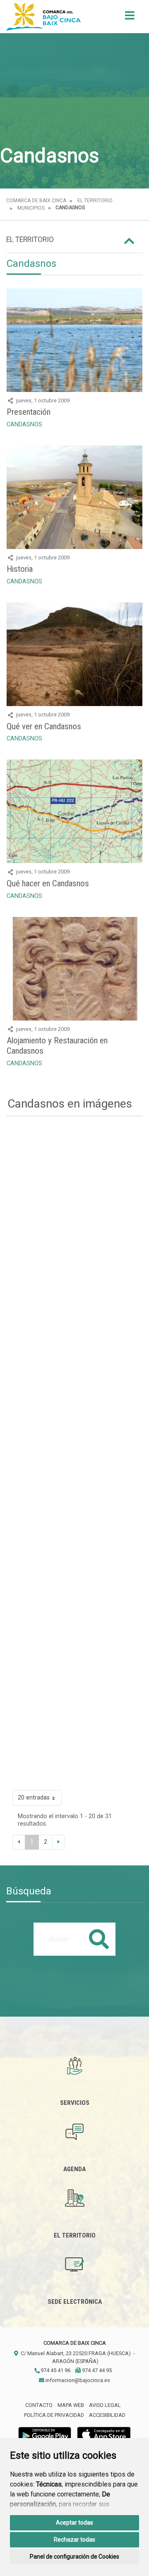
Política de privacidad (54, 2415)
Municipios (31, 208)
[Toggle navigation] (130, 18)
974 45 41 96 (55, 2370)
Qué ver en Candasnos (44, 726)
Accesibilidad (107, 2415)
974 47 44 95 (96, 2370)
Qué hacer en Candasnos (48, 883)
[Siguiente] (59, 1842)
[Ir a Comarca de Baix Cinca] (43, 17)
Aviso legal (105, 2405)
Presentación (29, 412)
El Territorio (95, 201)
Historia (20, 569)
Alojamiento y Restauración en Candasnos (57, 1046)
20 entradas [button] (34, 1798)
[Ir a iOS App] (104, 2435)
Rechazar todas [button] (74, 2540)
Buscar (99, 1939)
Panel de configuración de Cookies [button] (74, 2557)
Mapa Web (71, 2405)
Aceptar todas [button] (74, 2523)
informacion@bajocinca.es (77, 2380)
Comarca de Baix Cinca (36, 201)
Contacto (39, 2405)
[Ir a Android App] (45, 2435)
